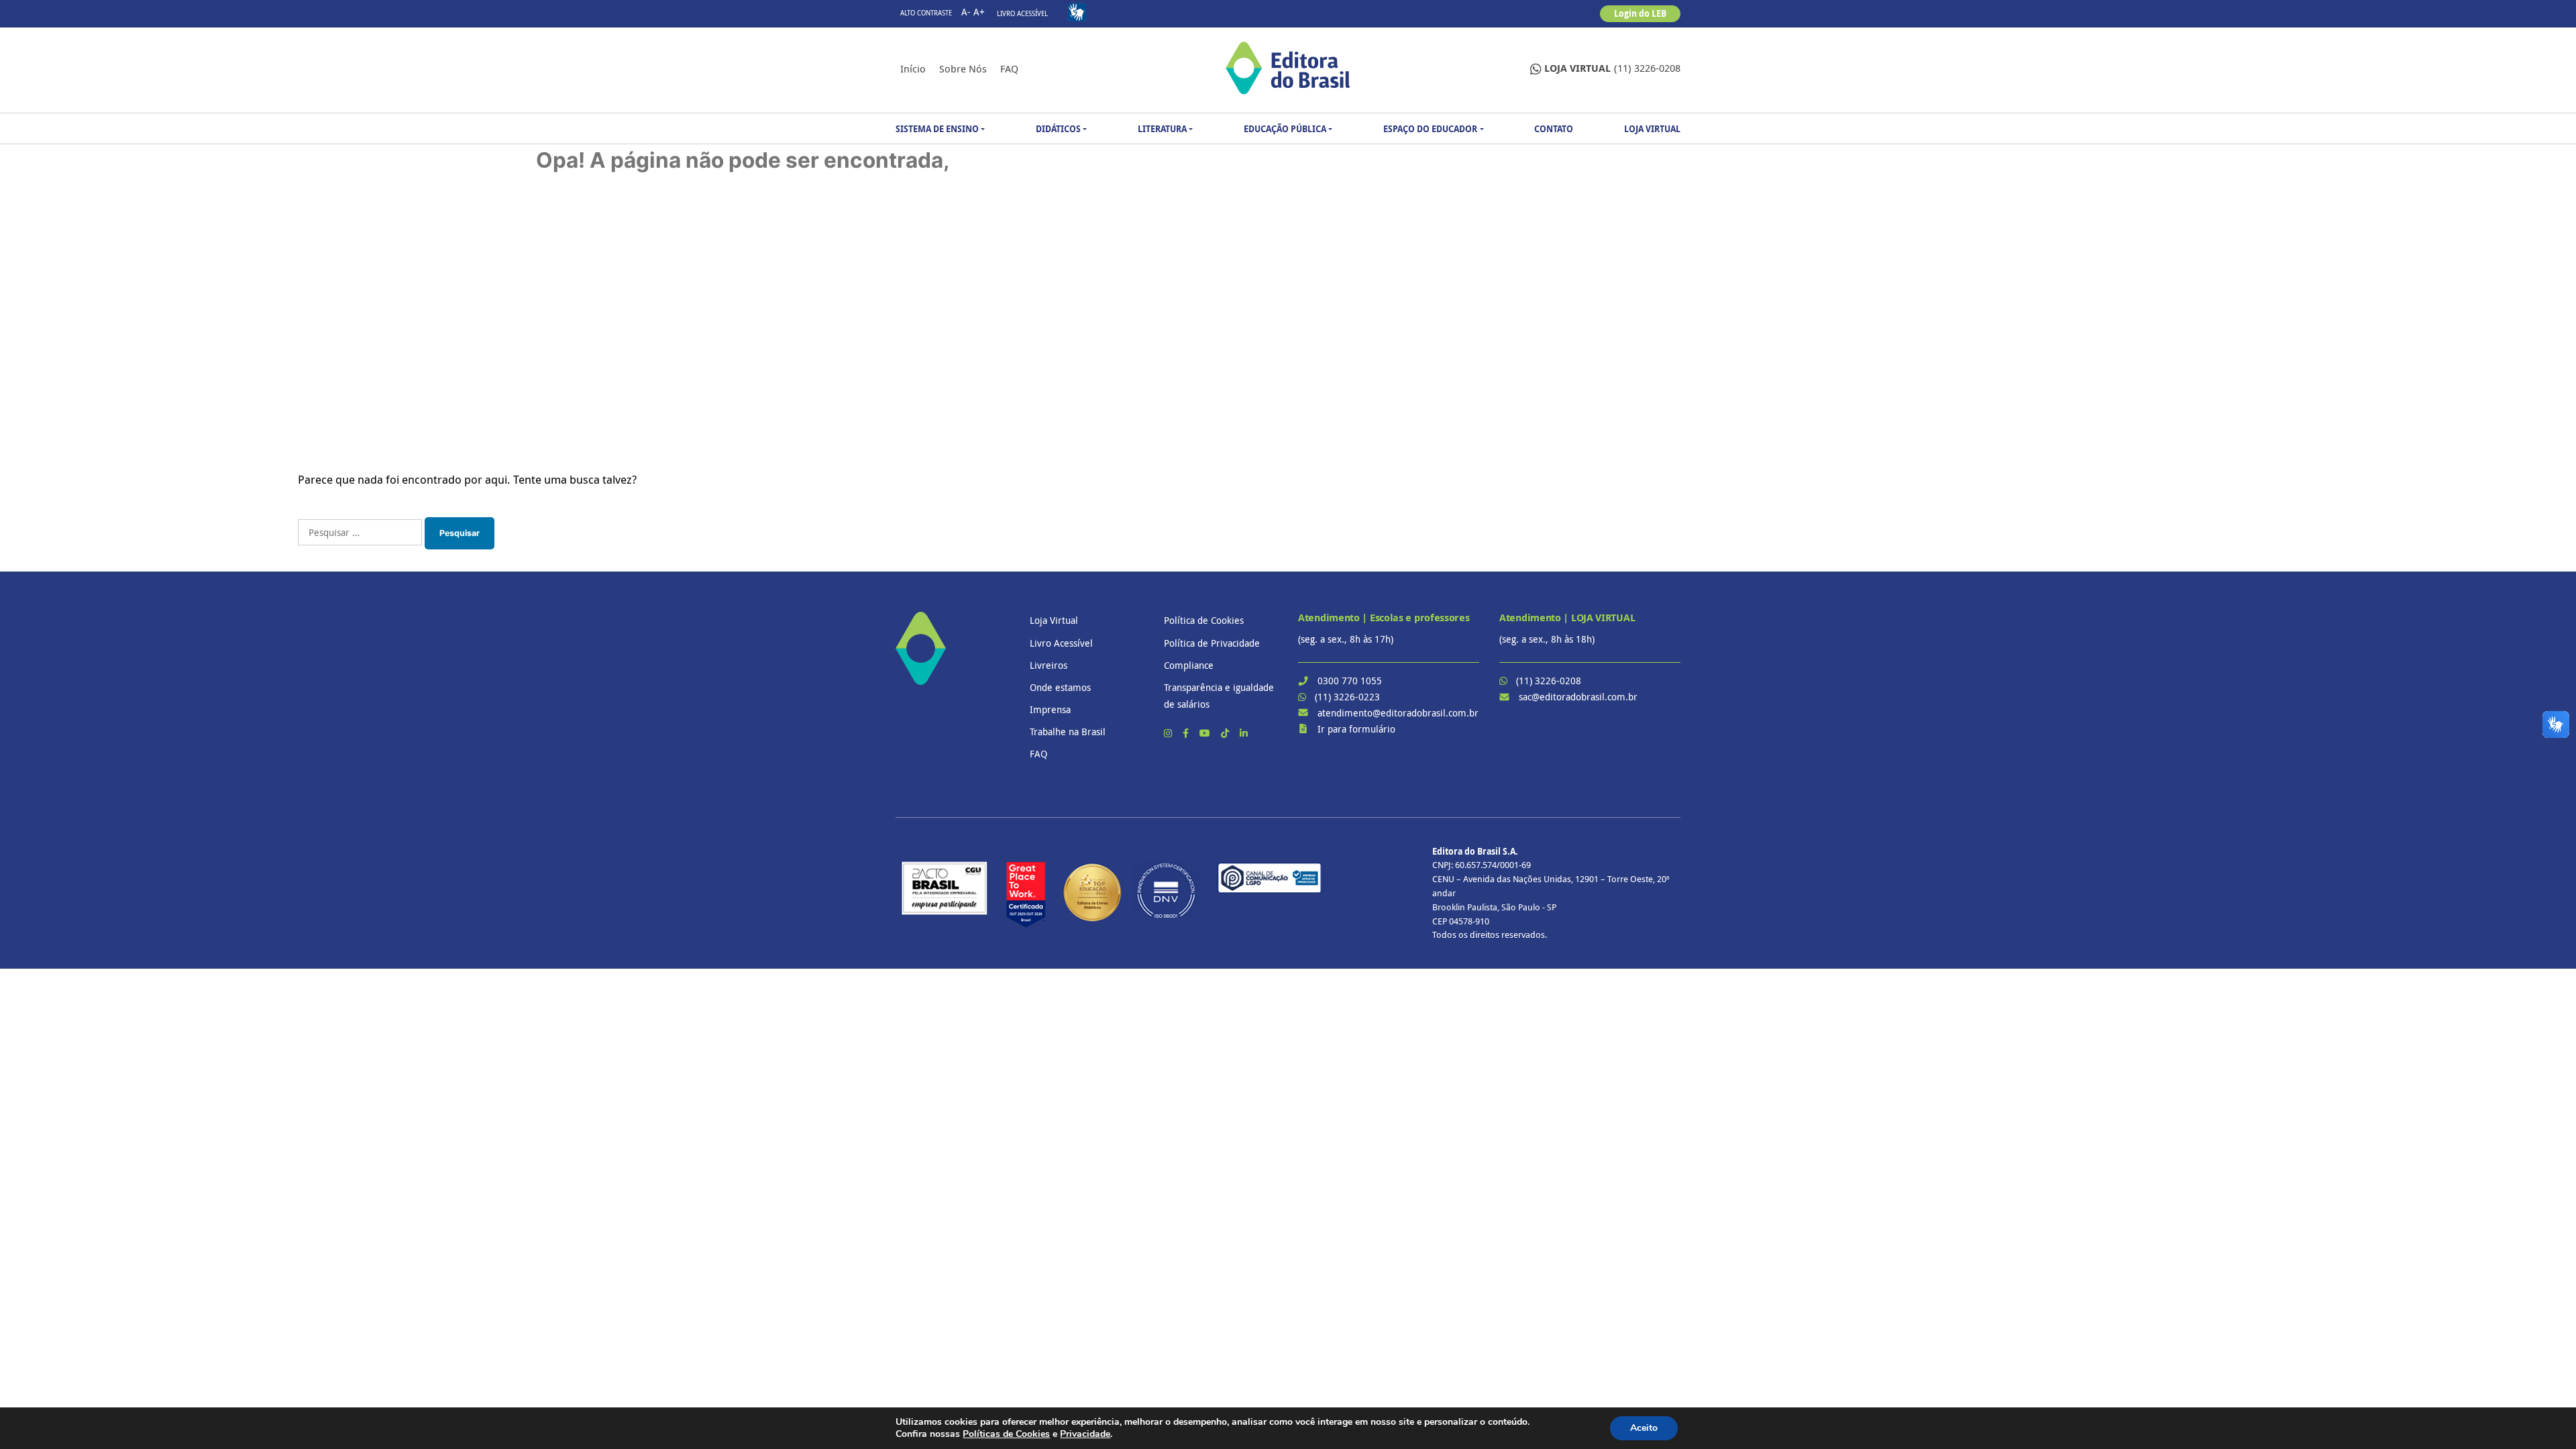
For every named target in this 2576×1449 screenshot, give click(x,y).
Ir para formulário (1356, 729)
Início (913, 68)
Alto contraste (926, 13)
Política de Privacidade (1212, 643)
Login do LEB (1640, 13)
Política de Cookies (1204, 620)
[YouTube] (1206, 733)
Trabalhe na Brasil (1068, 732)
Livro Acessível (1022, 14)
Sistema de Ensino (937, 129)
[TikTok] (1226, 733)
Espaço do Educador (1430, 129)
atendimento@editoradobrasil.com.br (1398, 713)
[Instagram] (1169, 733)
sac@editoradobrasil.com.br (1578, 697)
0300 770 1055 (1350, 681)
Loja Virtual (1652, 129)
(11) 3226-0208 (1612, 68)
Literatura (1162, 129)
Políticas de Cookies (1006, 1434)
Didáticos (1058, 129)
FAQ (1009, 68)
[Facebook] (1187, 733)
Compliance (1189, 665)
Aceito (1644, 1428)
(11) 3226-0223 (1347, 697)
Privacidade (1085, 1434)
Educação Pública (1285, 129)
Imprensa (1050, 709)
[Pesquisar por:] (360, 532)
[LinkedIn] (1244, 733)
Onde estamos (1060, 687)
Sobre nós (963, 68)
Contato (1554, 129)
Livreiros (1049, 665)
